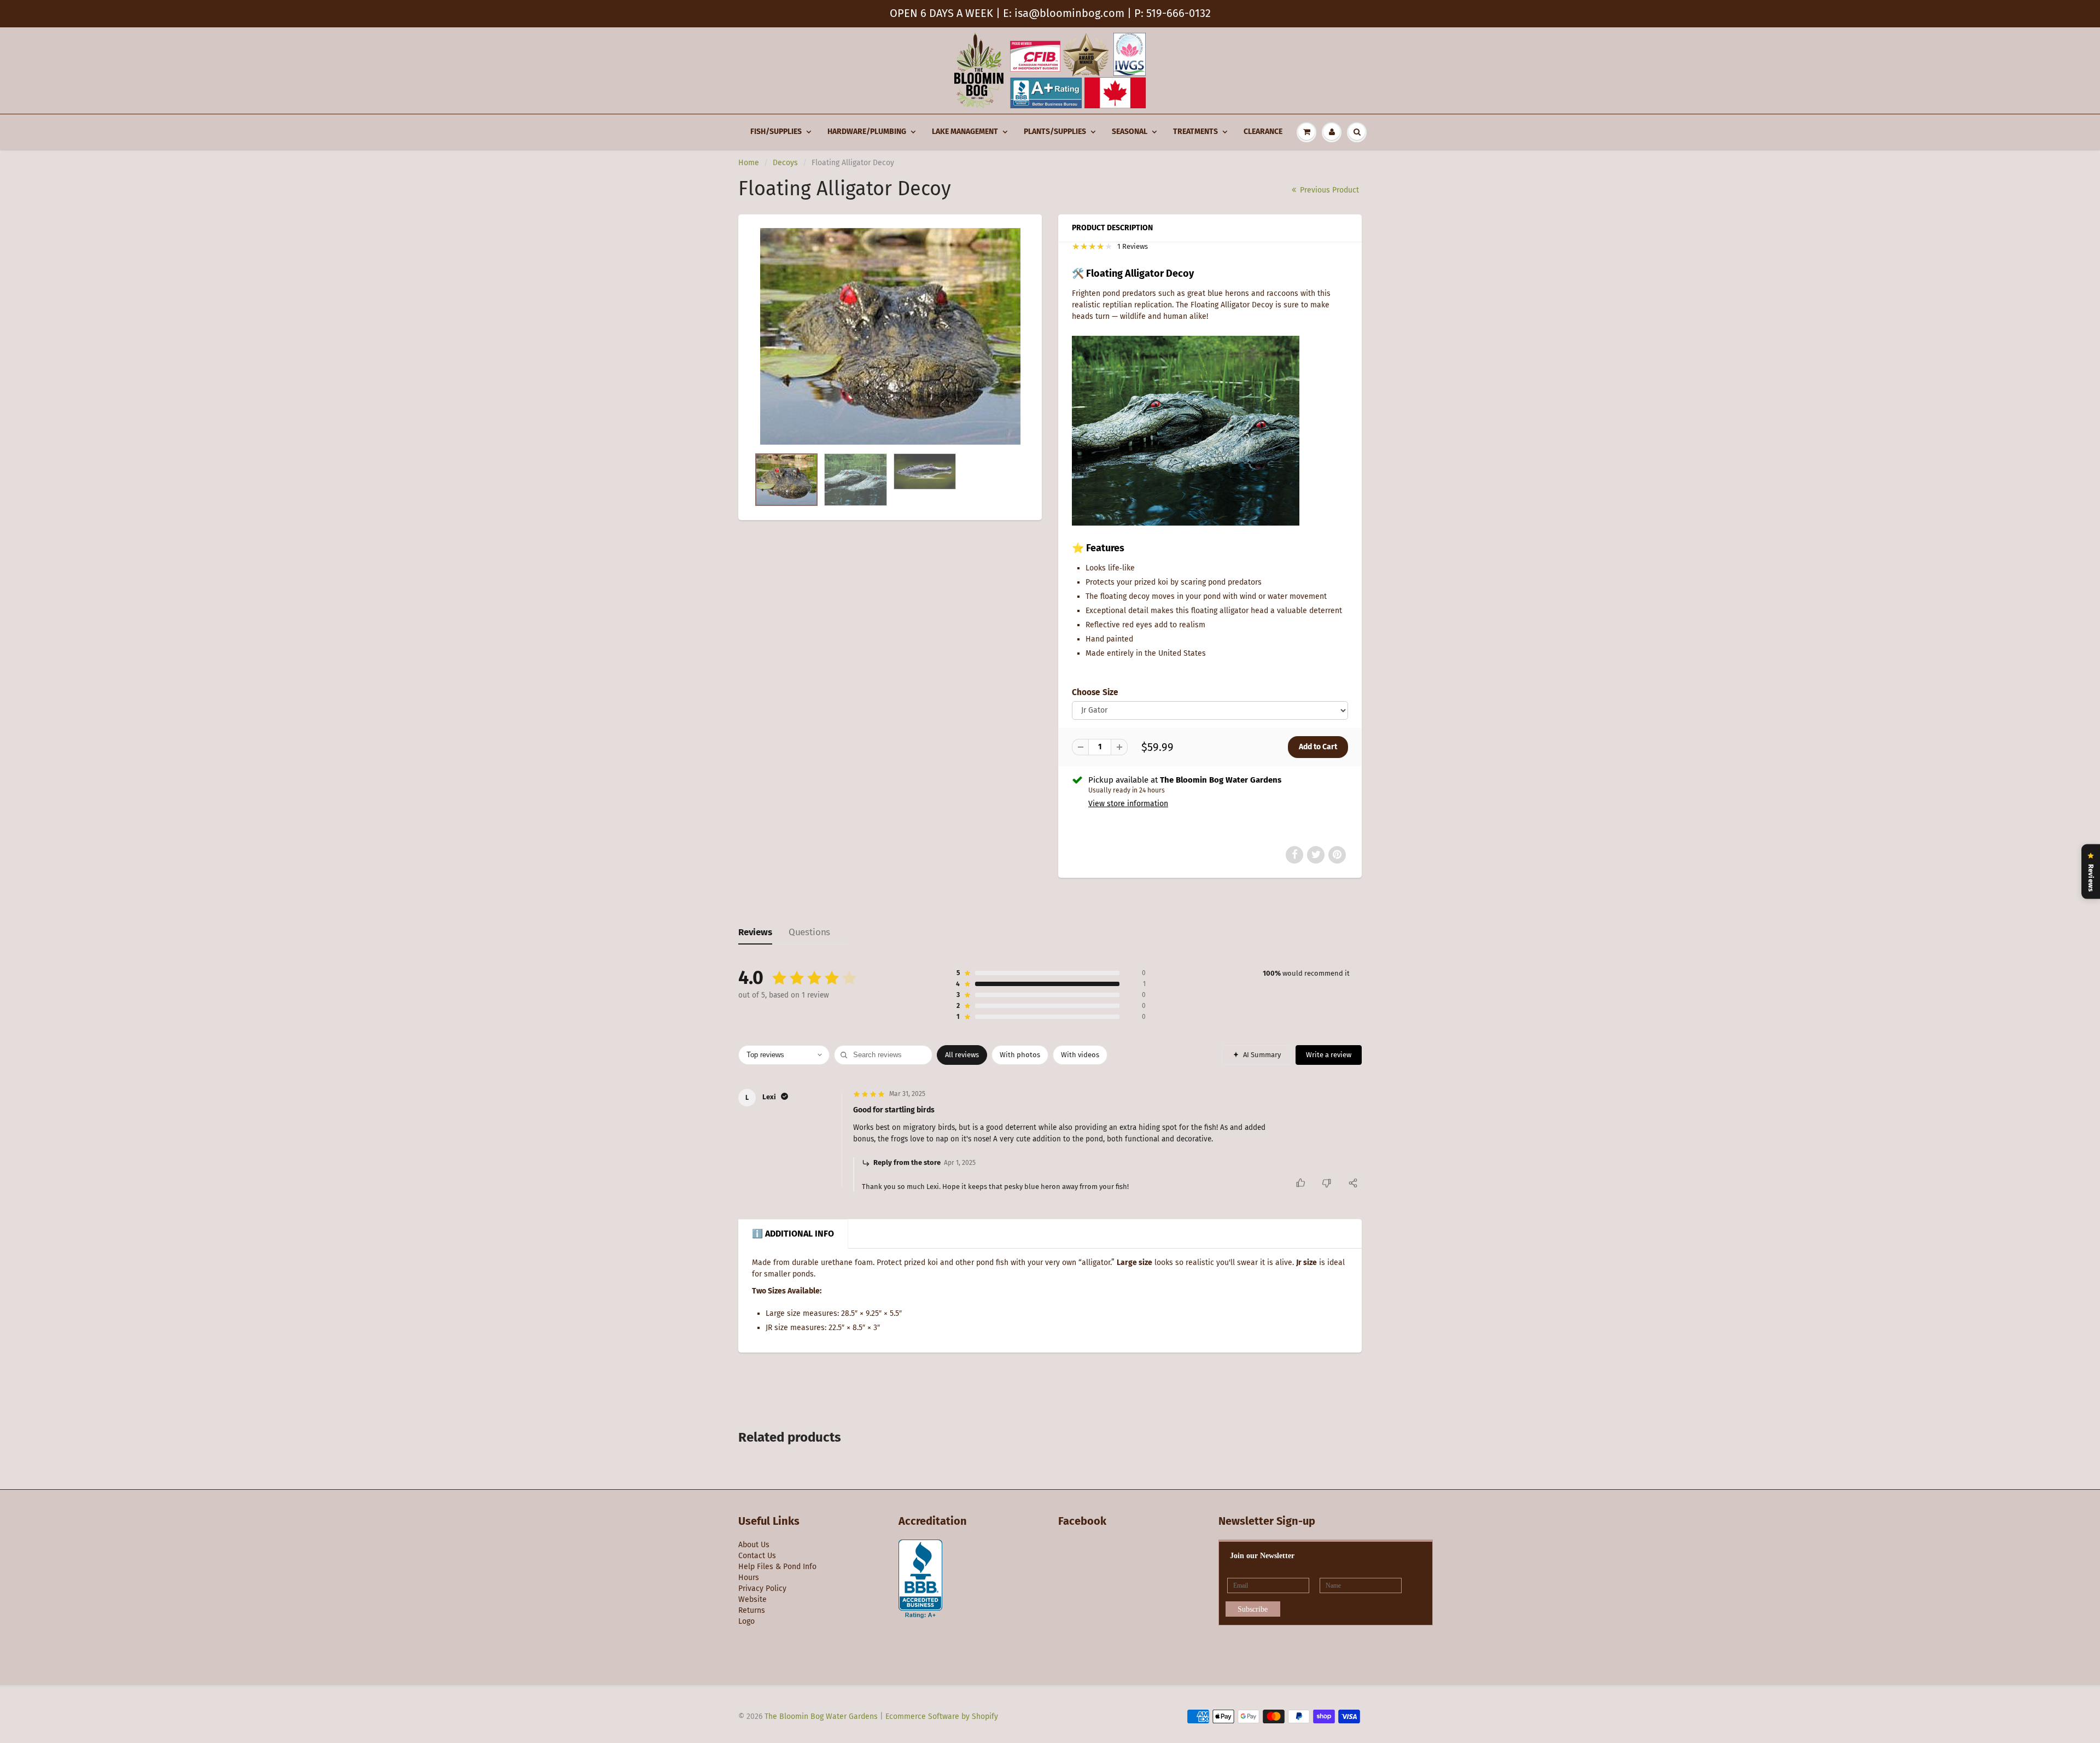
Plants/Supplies (1055, 132)
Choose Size (1095, 692)
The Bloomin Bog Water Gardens (821, 1716)
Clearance (1263, 132)
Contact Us (757, 1556)
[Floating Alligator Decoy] (890, 337)
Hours (749, 1578)
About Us (754, 1545)
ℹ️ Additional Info (793, 1234)
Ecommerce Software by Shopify (942, 1716)
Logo (746, 1621)
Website (752, 1599)
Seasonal (1130, 132)
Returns (752, 1610)
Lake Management (965, 132)
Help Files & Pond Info (777, 1567)
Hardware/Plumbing (867, 132)
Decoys (785, 163)
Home (749, 163)
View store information (1128, 804)
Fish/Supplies (776, 132)
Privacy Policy (762, 1588)
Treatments (1195, 132)
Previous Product (1328, 190)
